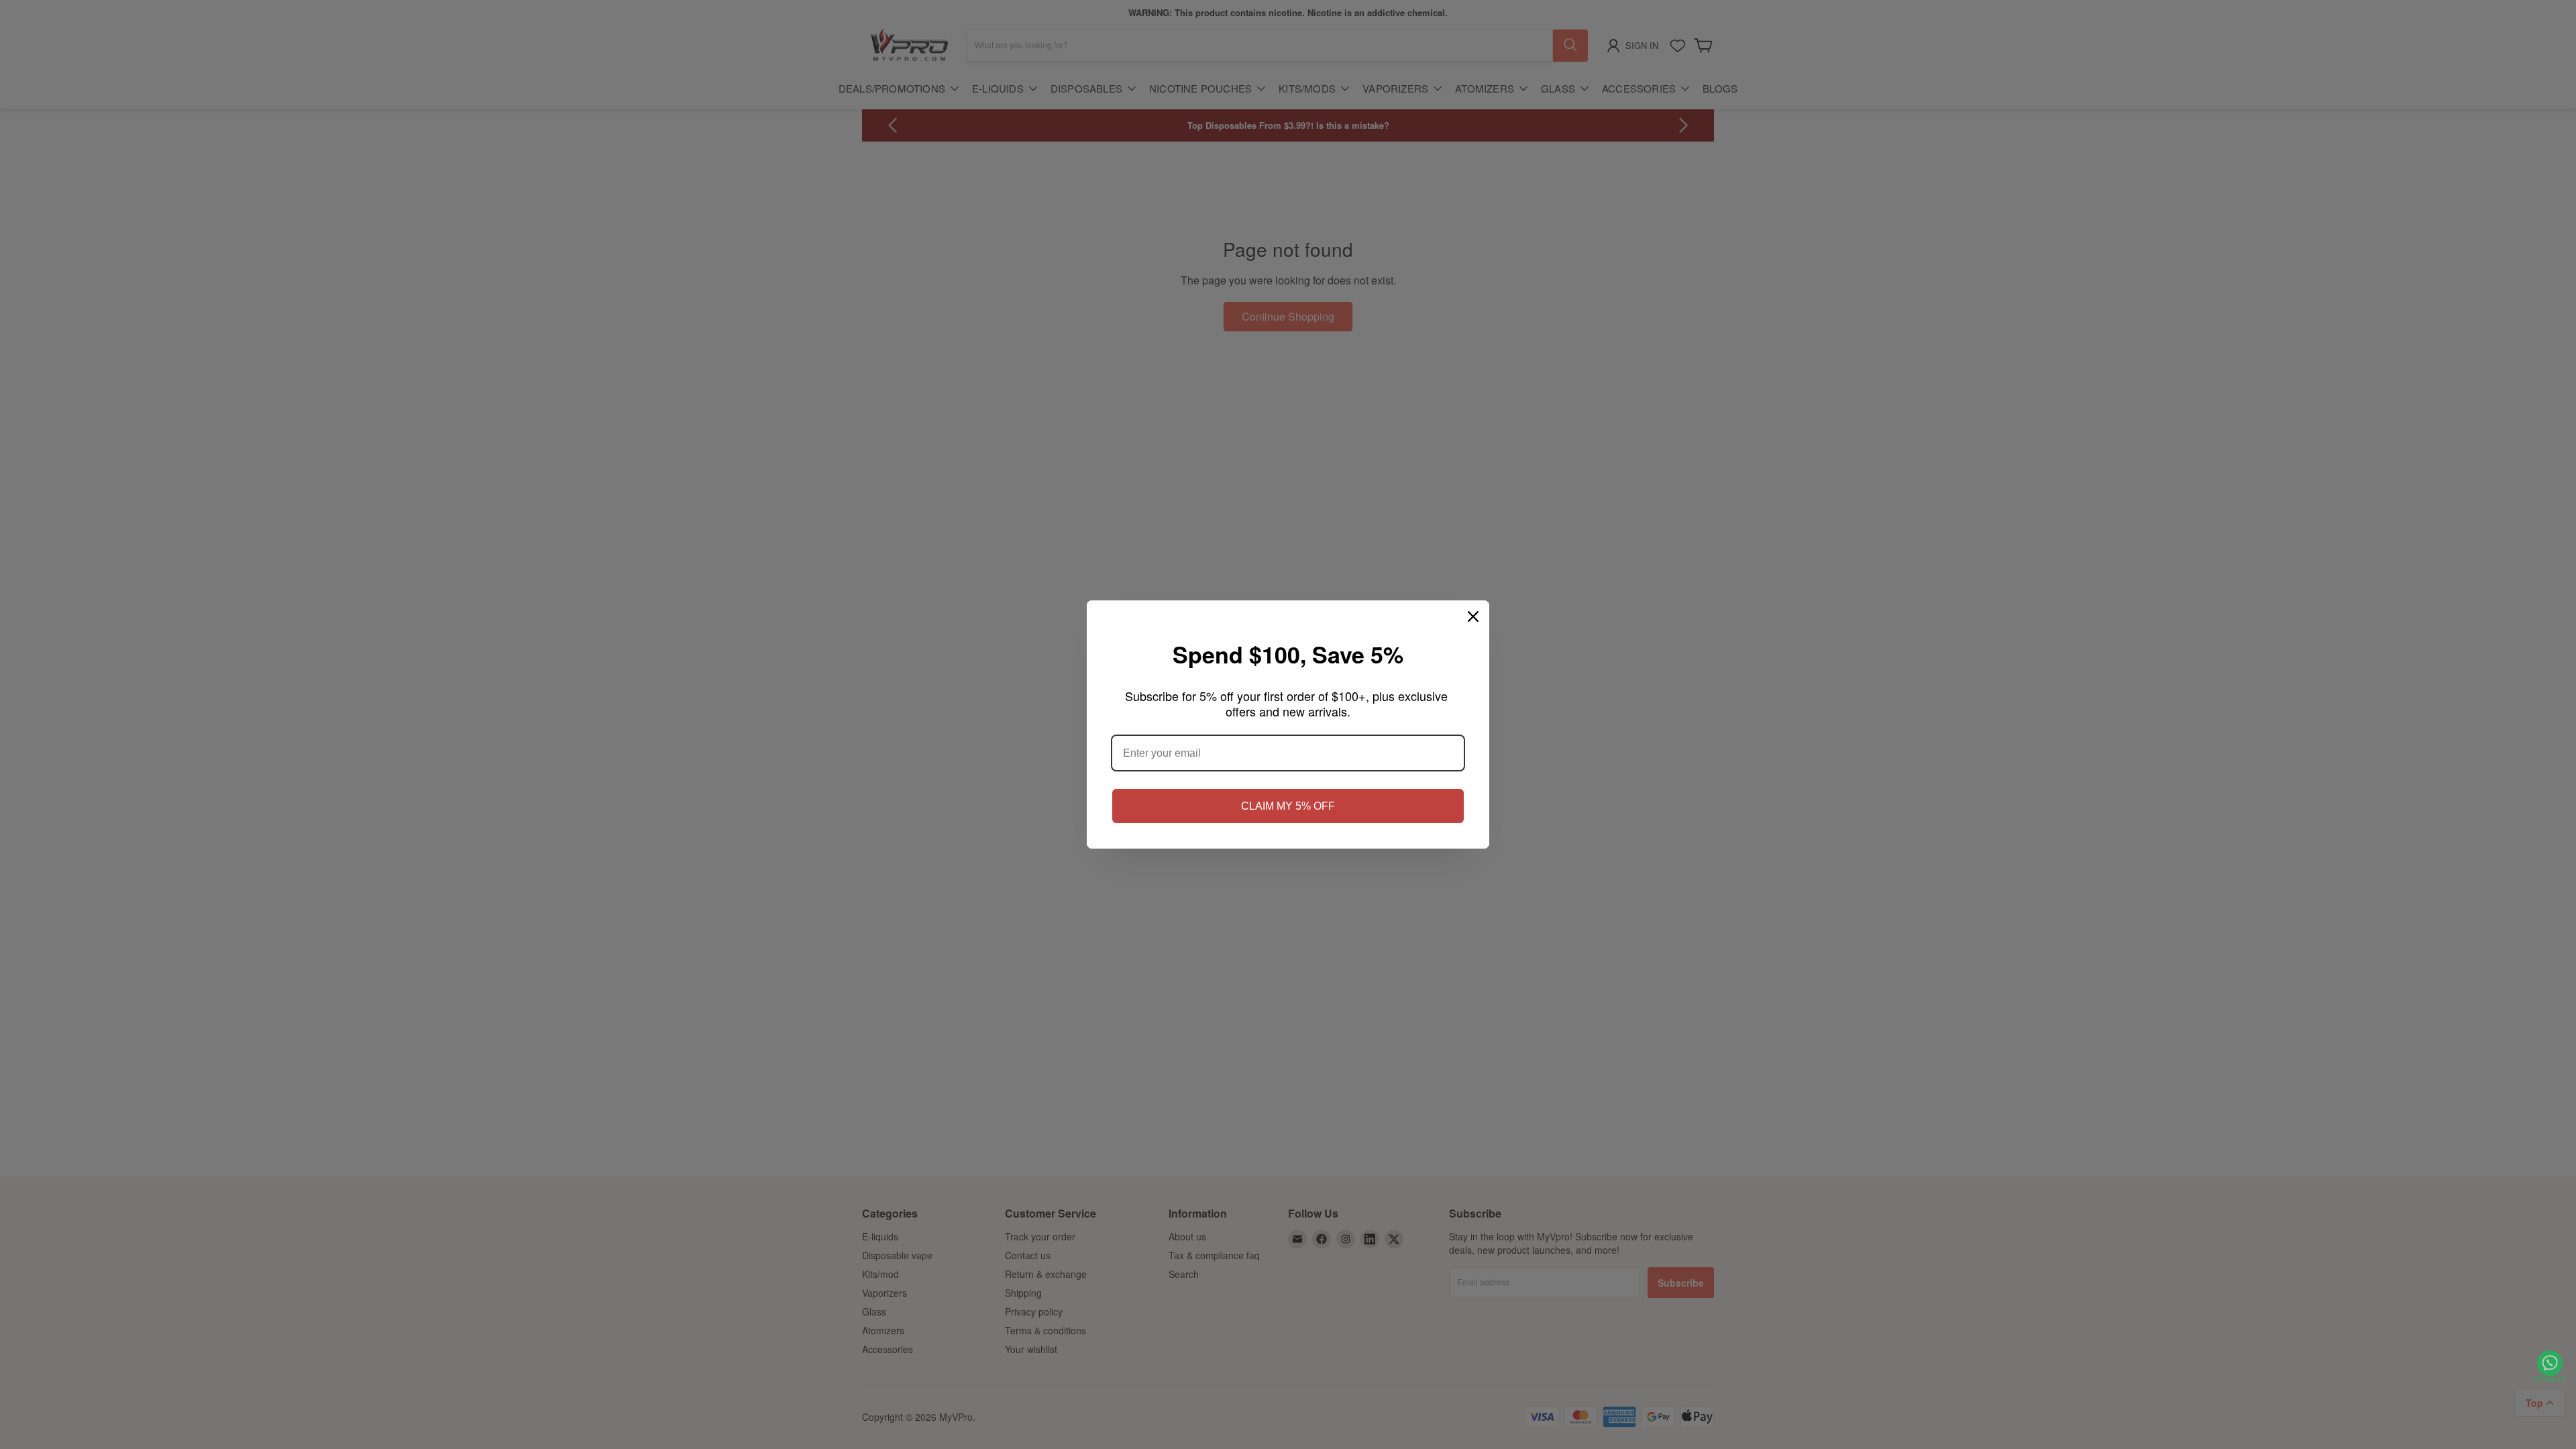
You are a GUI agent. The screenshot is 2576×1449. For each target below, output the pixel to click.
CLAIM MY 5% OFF (1288, 806)
